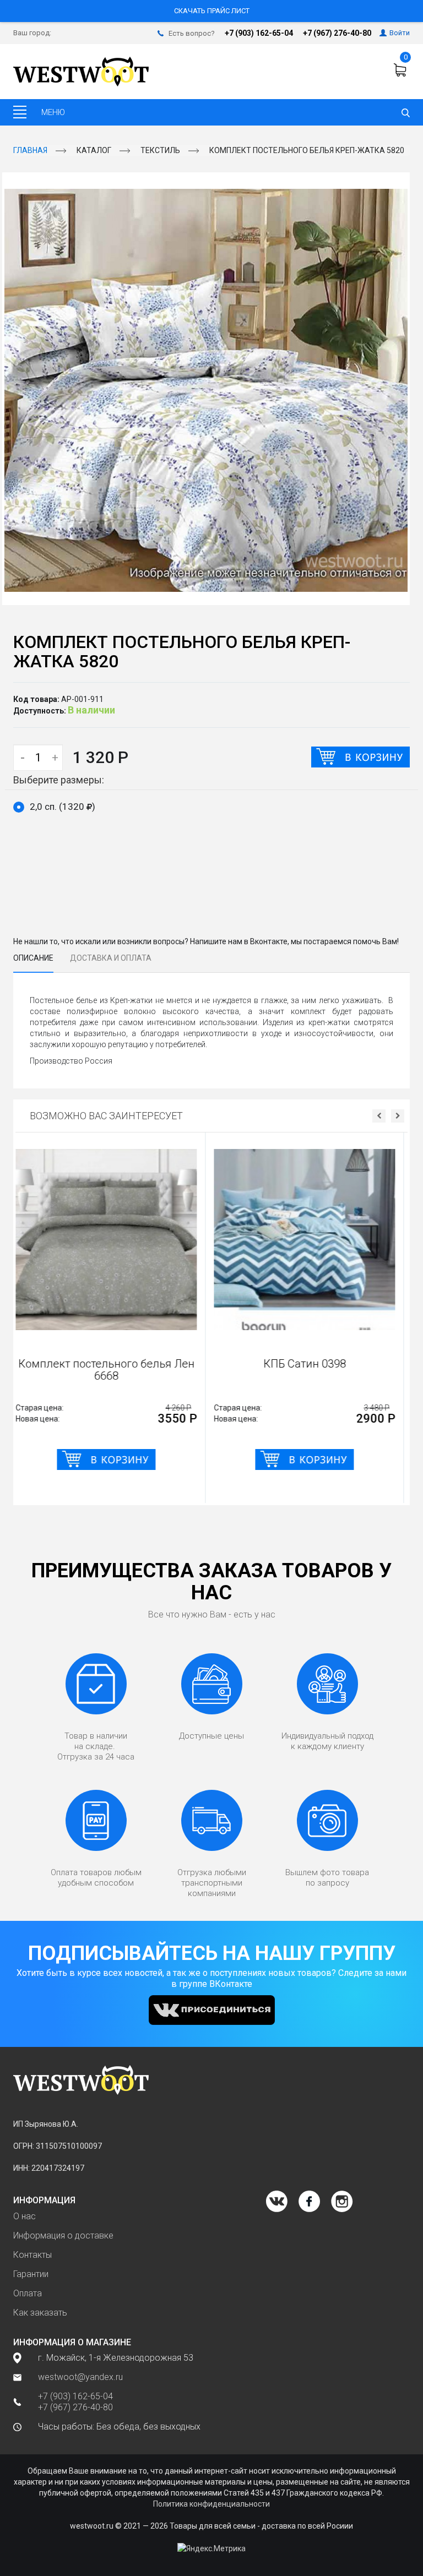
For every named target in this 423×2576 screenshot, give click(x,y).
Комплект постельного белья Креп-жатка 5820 (307, 150)
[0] (402, 70)
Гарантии (31, 2274)
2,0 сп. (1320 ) (63, 807)
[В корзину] (360, 757)
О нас (25, 2216)
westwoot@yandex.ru (80, 2377)
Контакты (32, 2255)
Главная (30, 150)
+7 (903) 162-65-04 (259, 33)
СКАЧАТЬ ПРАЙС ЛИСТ (212, 11)
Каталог (94, 150)
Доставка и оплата (111, 958)
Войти (400, 33)
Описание (33, 958)
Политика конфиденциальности (211, 2504)
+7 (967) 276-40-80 (337, 33)
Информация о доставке (63, 2235)
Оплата (28, 2293)
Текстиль (160, 150)
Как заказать (40, 2313)
